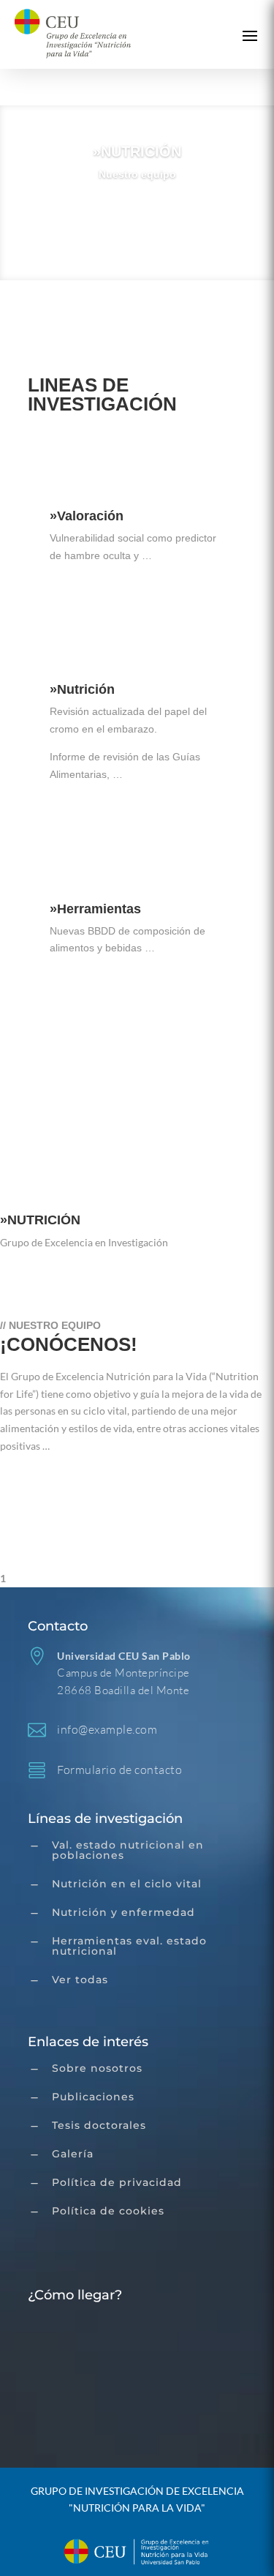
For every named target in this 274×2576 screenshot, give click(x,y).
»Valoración (87, 516)
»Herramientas (95, 909)
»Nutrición (82, 689)
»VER (68, 1087)
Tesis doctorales (99, 2125)
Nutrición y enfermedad (123, 1912)
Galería (73, 2154)
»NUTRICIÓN (137, 151)
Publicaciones (93, 2097)
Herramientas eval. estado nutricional (129, 1946)
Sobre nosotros (97, 2068)
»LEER (37, 1483)
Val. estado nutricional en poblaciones (128, 1850)
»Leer (83, 597)
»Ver (137, 217)
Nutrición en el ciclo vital (127, 1884)
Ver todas (80, 1980)
